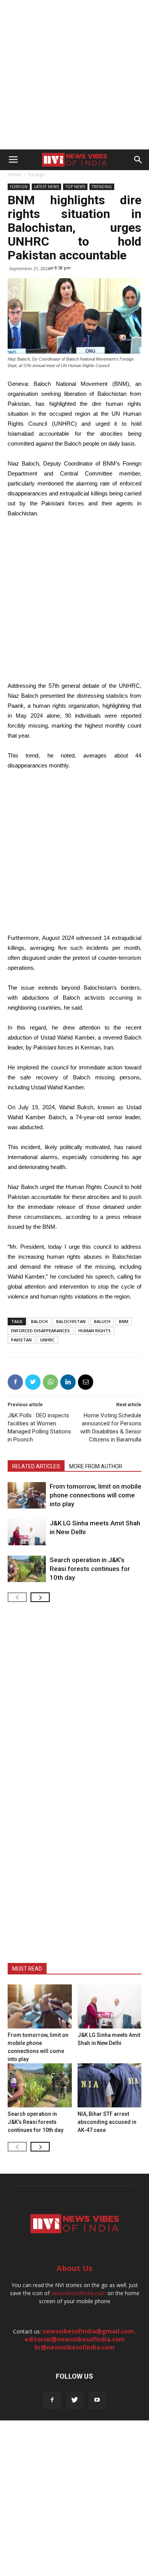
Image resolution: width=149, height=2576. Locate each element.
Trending (102, 187)
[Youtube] (97, 2400)
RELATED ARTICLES (36, 1466)
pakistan (21, 1340)
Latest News (46, 187)
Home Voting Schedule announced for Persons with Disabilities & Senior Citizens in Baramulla (111, 1427)
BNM (124, 1321)
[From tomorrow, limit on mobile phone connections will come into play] (27, 1495)
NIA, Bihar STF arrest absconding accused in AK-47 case (107, 2122)
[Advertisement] (74, 75)
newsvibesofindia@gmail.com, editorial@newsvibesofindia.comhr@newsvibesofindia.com (80, 2339)
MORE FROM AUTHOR (96, 1466)
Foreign (36, 175)
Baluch (102, 1321)
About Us (74, 2268)
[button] (138, 160)
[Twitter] (75, 2400)
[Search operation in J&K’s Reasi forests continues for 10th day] (27, 1569)
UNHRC (47, 1340)
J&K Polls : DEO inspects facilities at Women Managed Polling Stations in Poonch (39, 1427)
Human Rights (95, 1331)
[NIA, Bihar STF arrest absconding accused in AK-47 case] (110, 2085)
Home (14, 175)
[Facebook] (52, 2400)
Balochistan (71, 1321)
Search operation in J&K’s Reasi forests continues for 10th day (90, 1569)
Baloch (39, 1321)
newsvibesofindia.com (79, 2293)
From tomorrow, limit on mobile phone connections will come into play (96, 1495)
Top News (75, 187)
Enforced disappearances (40, 1331)
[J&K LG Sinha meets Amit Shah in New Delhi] (27, 1532)
